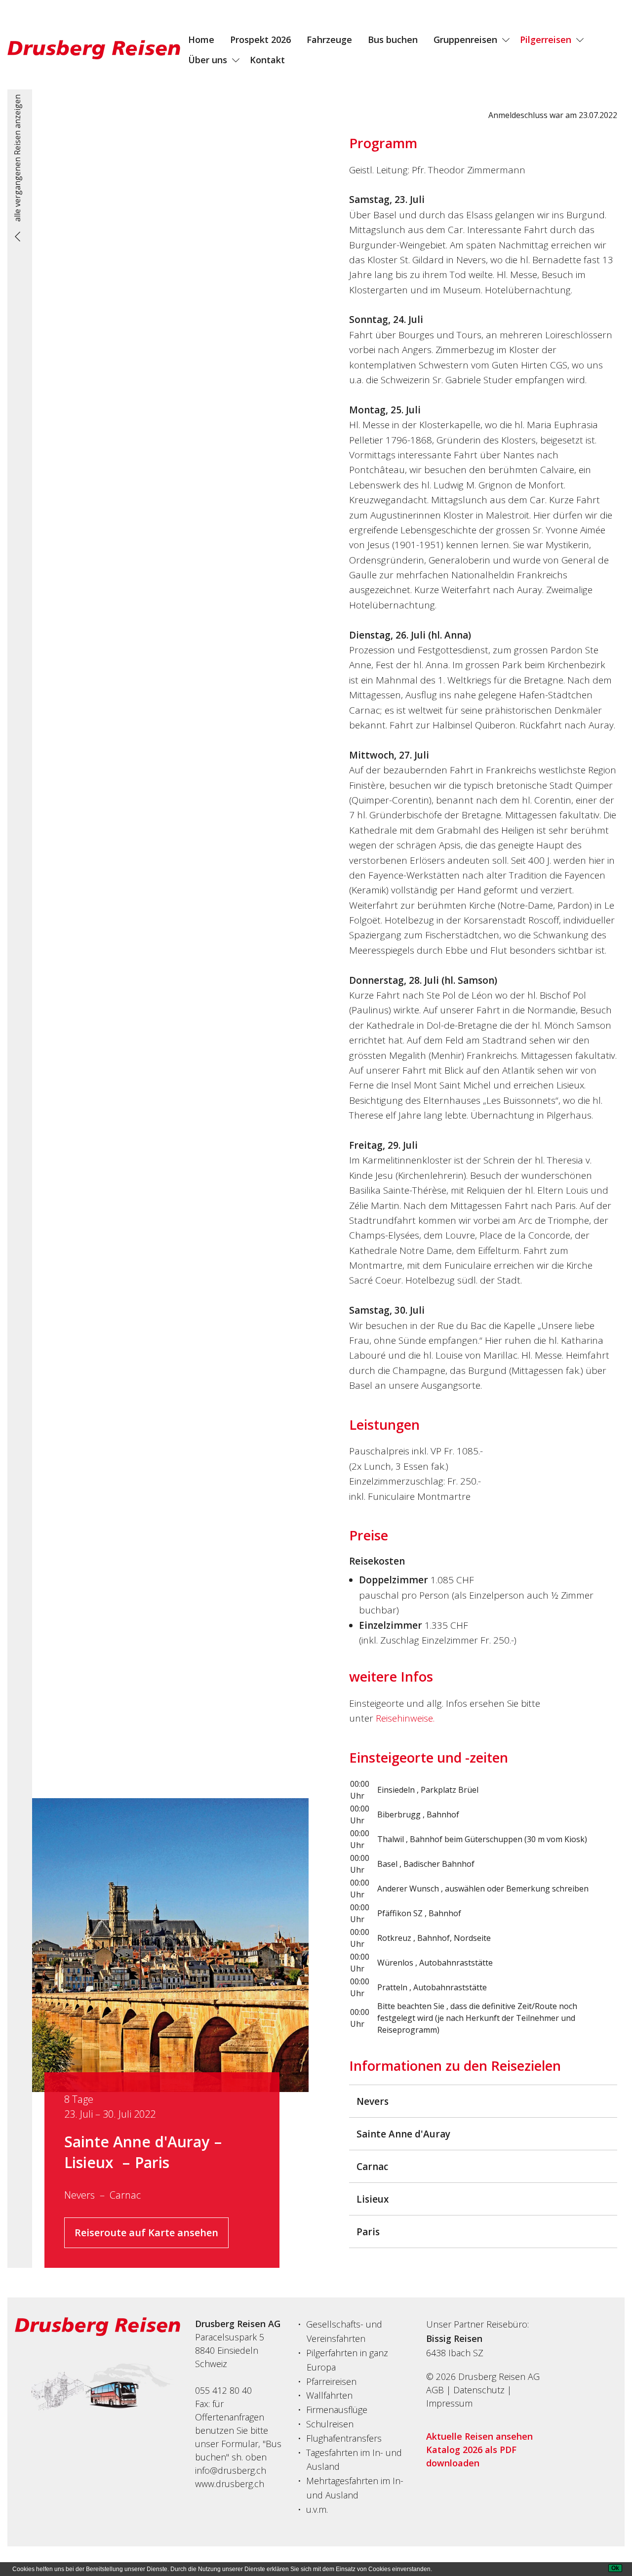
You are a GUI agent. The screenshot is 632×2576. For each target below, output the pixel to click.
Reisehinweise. (405, 1718)
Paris (152, 2162)
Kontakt (267, 60)
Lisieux (91, 2162)
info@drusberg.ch (231, 2470)
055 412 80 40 (223, 2390)
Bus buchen (393, 40)
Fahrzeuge (329, 40)
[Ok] (615, 2568)
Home (201, 40)
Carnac (125, 2195)
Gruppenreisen (465, 40)
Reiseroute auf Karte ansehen (146, 2233)
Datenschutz (479, 2390)
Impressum (449, 2403)
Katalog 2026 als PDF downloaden (471, 2456)
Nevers (79, 2195)
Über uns (208, 60)
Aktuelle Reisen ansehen (479, 2436)
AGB (435, 2390)
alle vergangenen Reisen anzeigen (17, 158)
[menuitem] (201, 40)
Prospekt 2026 (260, 40)
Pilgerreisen (546, 40)
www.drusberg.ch (230, 2484)
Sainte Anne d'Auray (137, 2142)
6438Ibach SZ (455, 2353)
